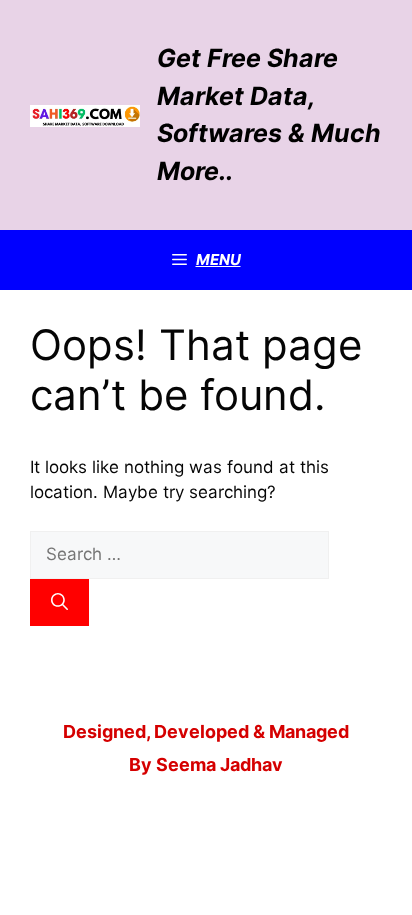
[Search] (59, 603)
